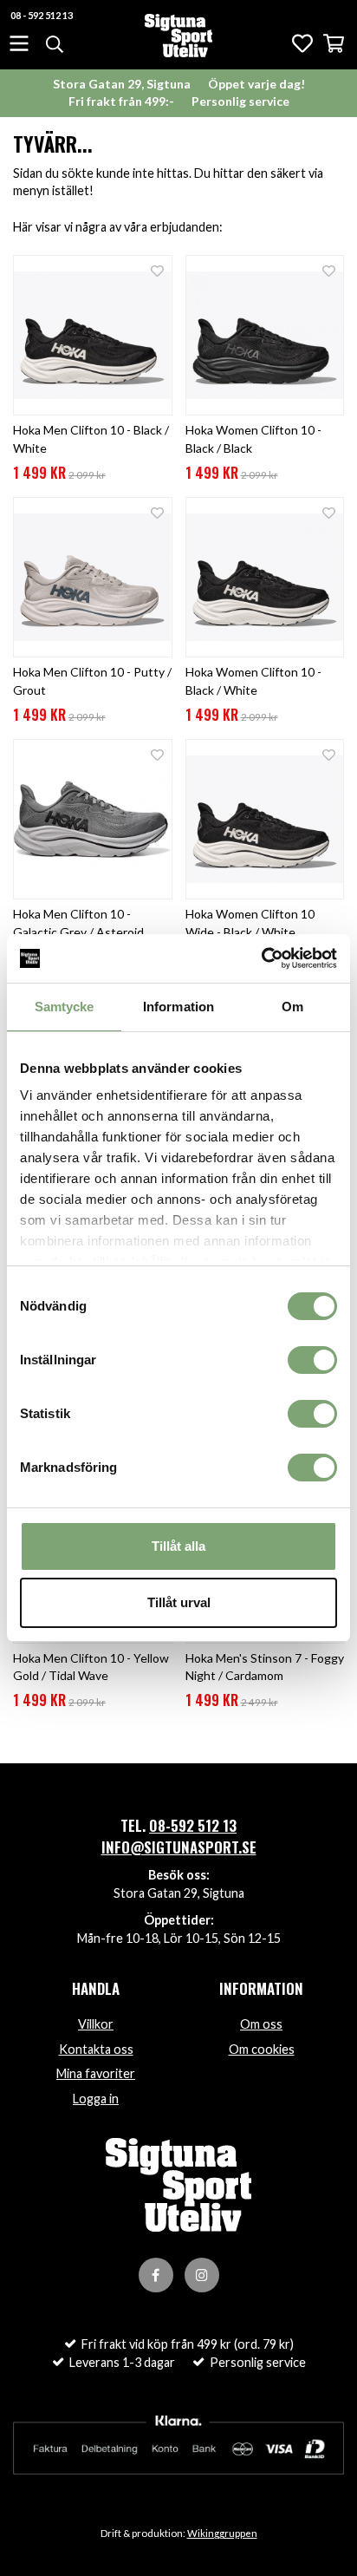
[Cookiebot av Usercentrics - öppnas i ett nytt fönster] (261, 958)
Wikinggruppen (222, 2533)
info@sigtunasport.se (179, 1847)
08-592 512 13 (193, 1825)
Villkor (96, 2024)
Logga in (96, 2099)
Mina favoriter (96, 2073)
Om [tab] (292, 1007)
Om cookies (262, 2049)
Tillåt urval (179, 1602)
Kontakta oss (96, 2049)
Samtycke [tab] (65, 1007)
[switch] (312, 1360)
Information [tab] (178, 1007)
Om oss (261, 2024)
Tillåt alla (178, 1546)
